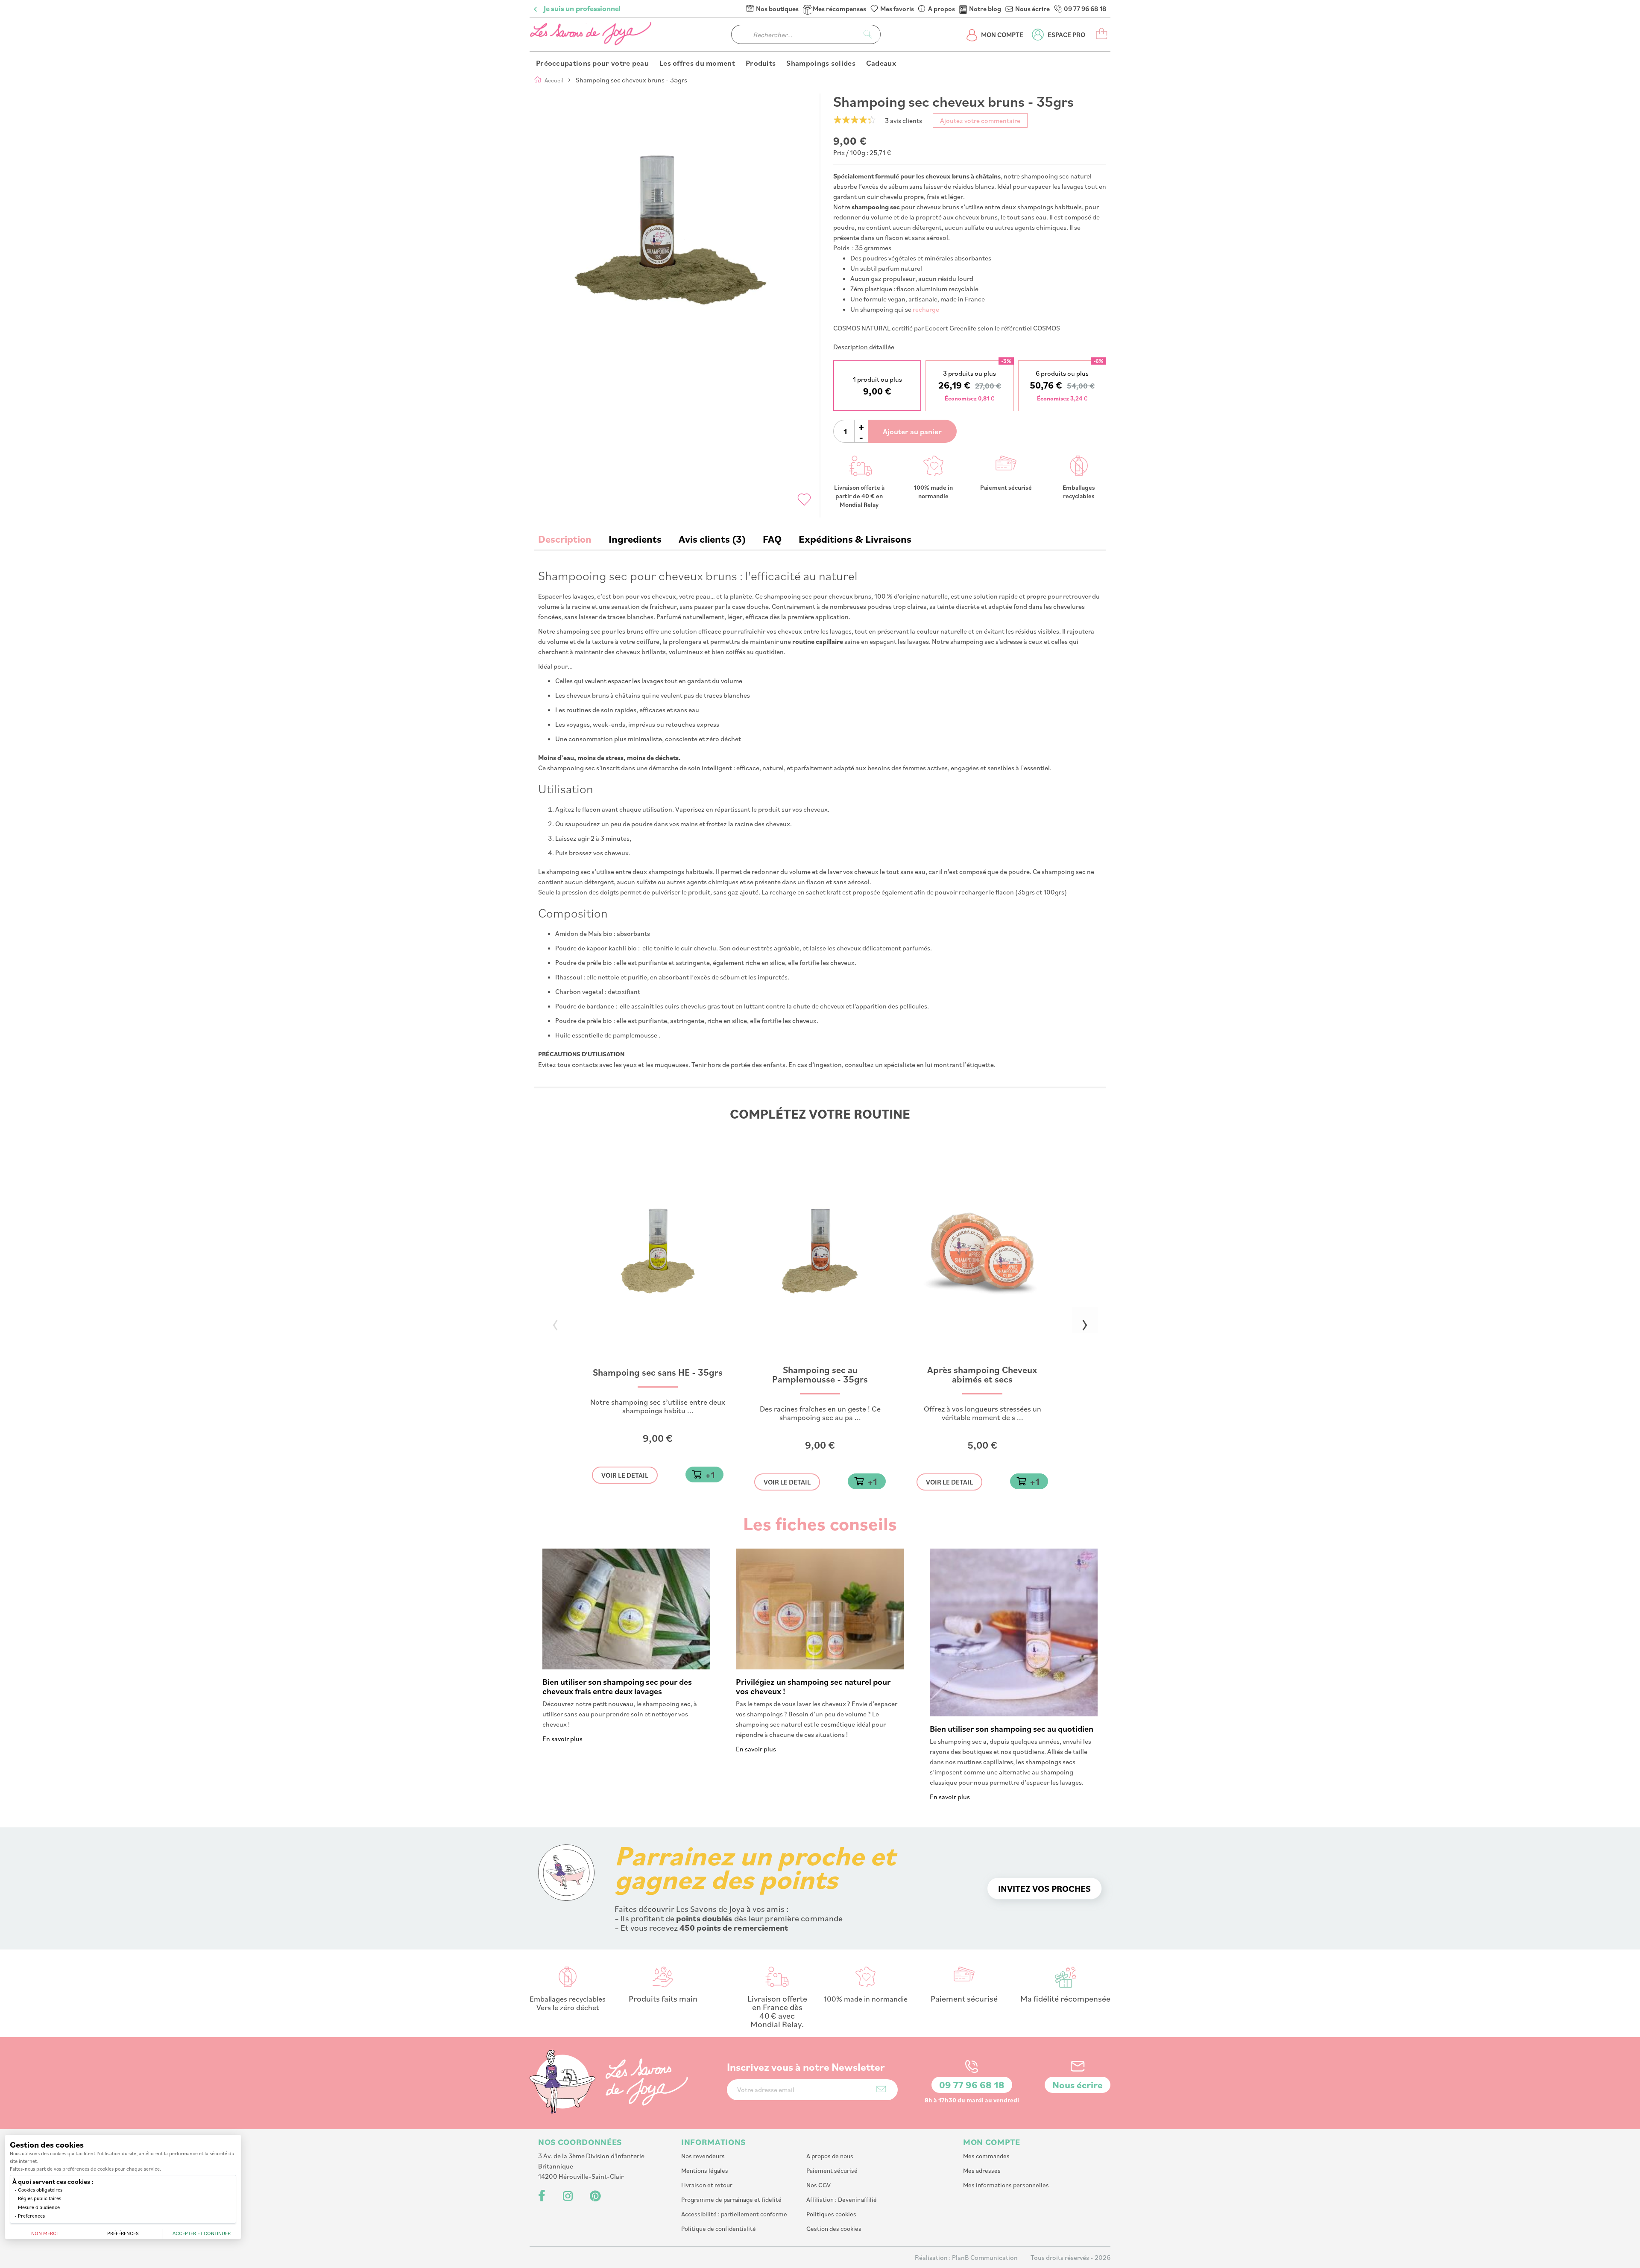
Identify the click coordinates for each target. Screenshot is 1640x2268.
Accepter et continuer (202, 2233)
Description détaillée (864, 347)
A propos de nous (830, 2156)
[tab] (565, 539)
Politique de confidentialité (719, 2229)
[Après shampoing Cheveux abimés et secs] (982, 1362)
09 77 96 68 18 (1085, 9)
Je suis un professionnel (582, 9)
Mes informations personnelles (1006, 2185)
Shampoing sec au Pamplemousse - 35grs (820, 1375)
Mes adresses (982, 2170)
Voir (625, 1475)
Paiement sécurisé (832, 2170)
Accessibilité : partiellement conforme (734, 2214)
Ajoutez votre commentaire (980, 120)
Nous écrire (1032, 9)
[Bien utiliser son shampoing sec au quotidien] (1014, 1714)
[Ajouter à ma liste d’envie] (804, 500)
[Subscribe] (881, 2089)
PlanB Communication (985, 2257)
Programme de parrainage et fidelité (731, 2199)
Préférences (123, 2233)
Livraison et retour (707, 2185)
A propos (942, 9)
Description (565, 539)
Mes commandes (986, 2156)
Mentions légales (705, 2170)
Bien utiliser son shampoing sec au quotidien (1012, 1729)
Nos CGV (819, 2185)
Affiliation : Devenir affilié (842, 2199)
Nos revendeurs (703, 2156)
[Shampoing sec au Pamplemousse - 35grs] (820, 1362)
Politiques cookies (831, 2214)
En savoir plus (562, 1739)
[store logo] (592, 34)
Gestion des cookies (834, 2229)
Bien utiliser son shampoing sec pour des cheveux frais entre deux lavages (617, 1686)
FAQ (772, 539)
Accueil (554, 80)
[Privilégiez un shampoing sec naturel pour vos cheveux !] (820, 1667)
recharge (926, 309)
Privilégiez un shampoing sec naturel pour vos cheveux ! (813, 1686)
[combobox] (806, 34)
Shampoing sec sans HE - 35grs (658, 1373)
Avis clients (710, 539)
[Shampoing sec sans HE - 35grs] (658, 1362)
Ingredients (635, 539)
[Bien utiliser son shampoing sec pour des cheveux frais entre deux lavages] (626, 1667)
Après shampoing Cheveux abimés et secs (982, 1375)
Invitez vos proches (1044, 1888)
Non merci (44, 2233)
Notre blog (985, 9)
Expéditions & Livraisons (855, 539)
